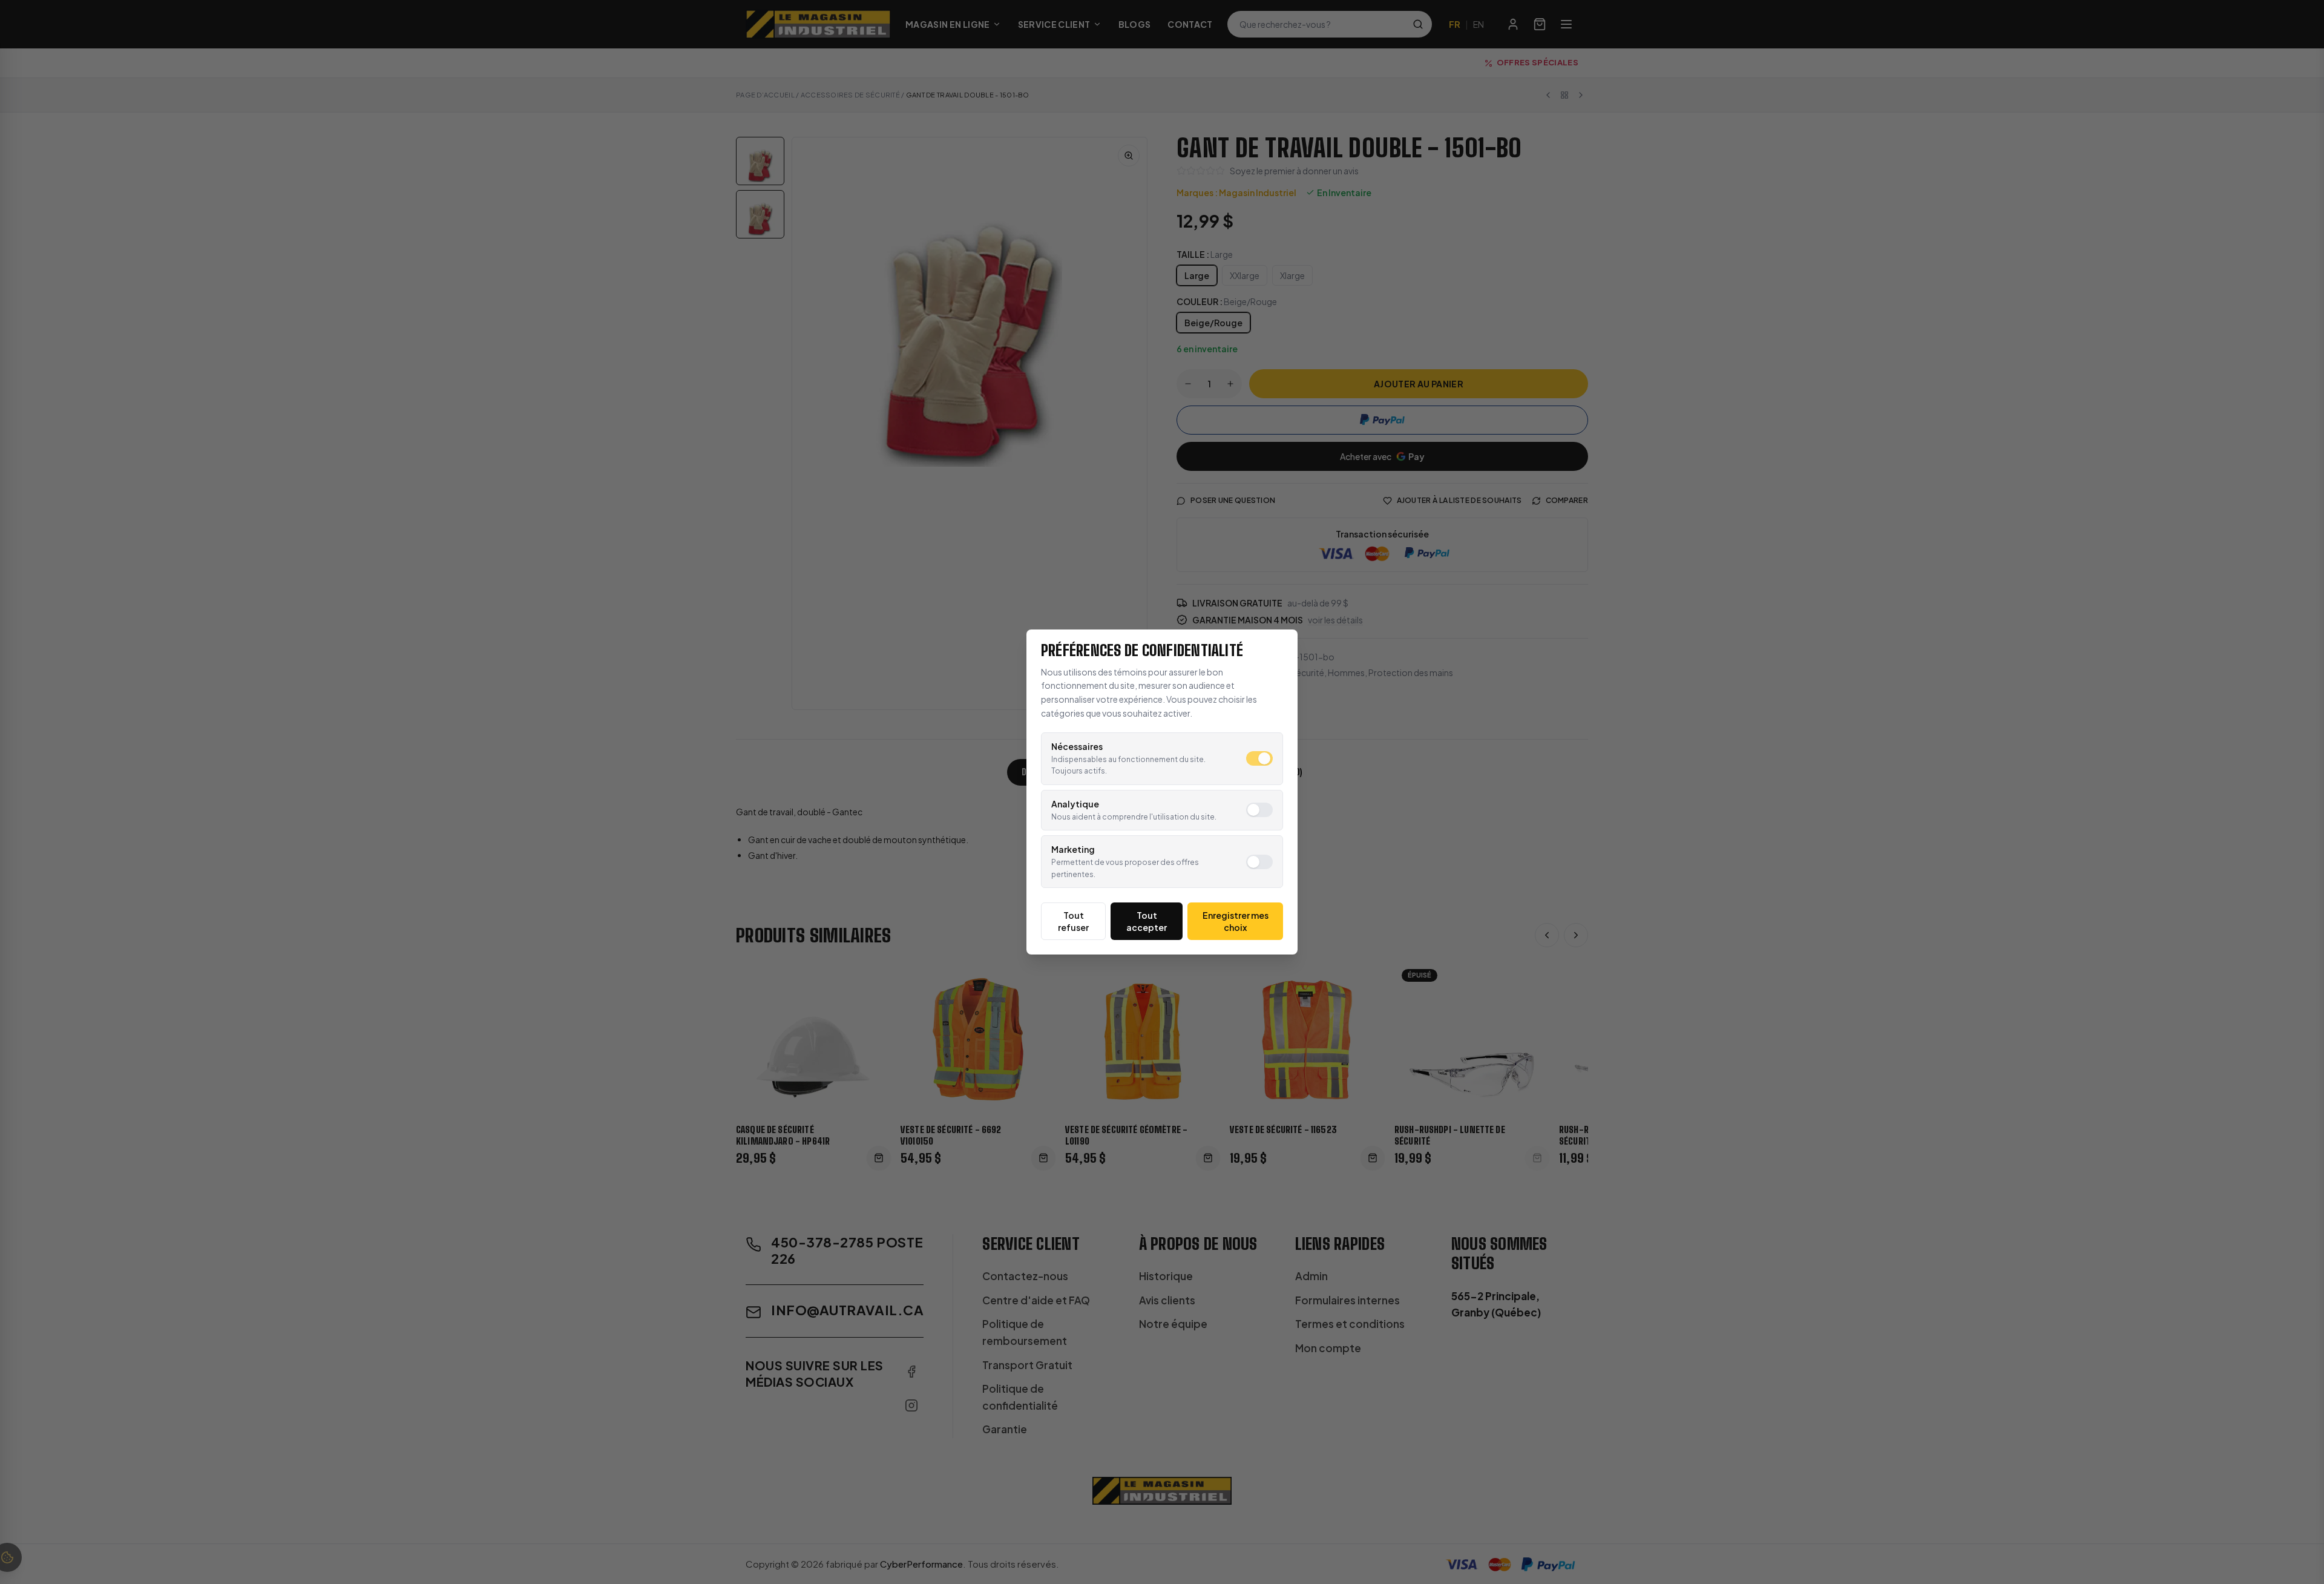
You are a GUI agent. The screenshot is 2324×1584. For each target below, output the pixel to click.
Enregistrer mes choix (1236, 921)
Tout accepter (1147, 921)
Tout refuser (1073, 921)
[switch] (1259, 758)
